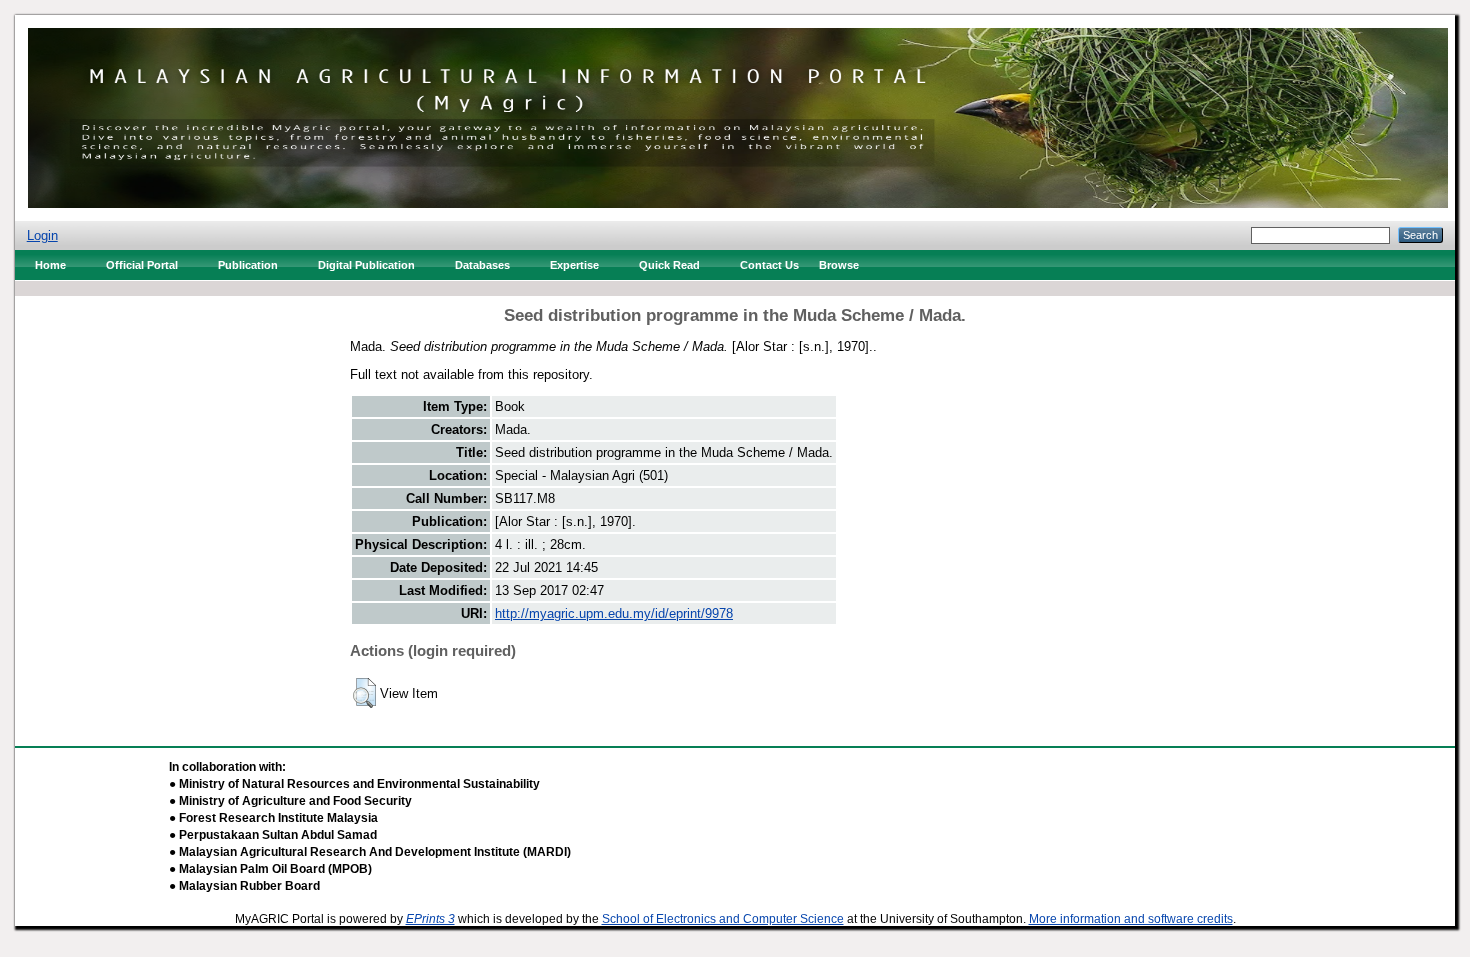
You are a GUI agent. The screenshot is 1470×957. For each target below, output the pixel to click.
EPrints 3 (430, 919)
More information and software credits (1131, 919)
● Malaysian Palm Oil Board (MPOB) (270, 869)
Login (42, 235)
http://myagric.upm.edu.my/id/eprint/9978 (614, 613)
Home (50, 265)
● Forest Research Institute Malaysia (273, 818)
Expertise (574, 265)
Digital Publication (366, 265)
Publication (248, 265)
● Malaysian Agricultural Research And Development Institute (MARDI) (370, 852)
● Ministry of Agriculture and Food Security (290, 801)
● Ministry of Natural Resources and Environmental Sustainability (354, 784)
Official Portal (142, 265)
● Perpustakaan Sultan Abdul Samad (273, 835)
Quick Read (669, 265)
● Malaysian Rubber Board (244, 886)
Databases (482, 265)
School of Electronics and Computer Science (723, 919)
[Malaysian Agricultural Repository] (738, 113)
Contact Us (769, 265)
